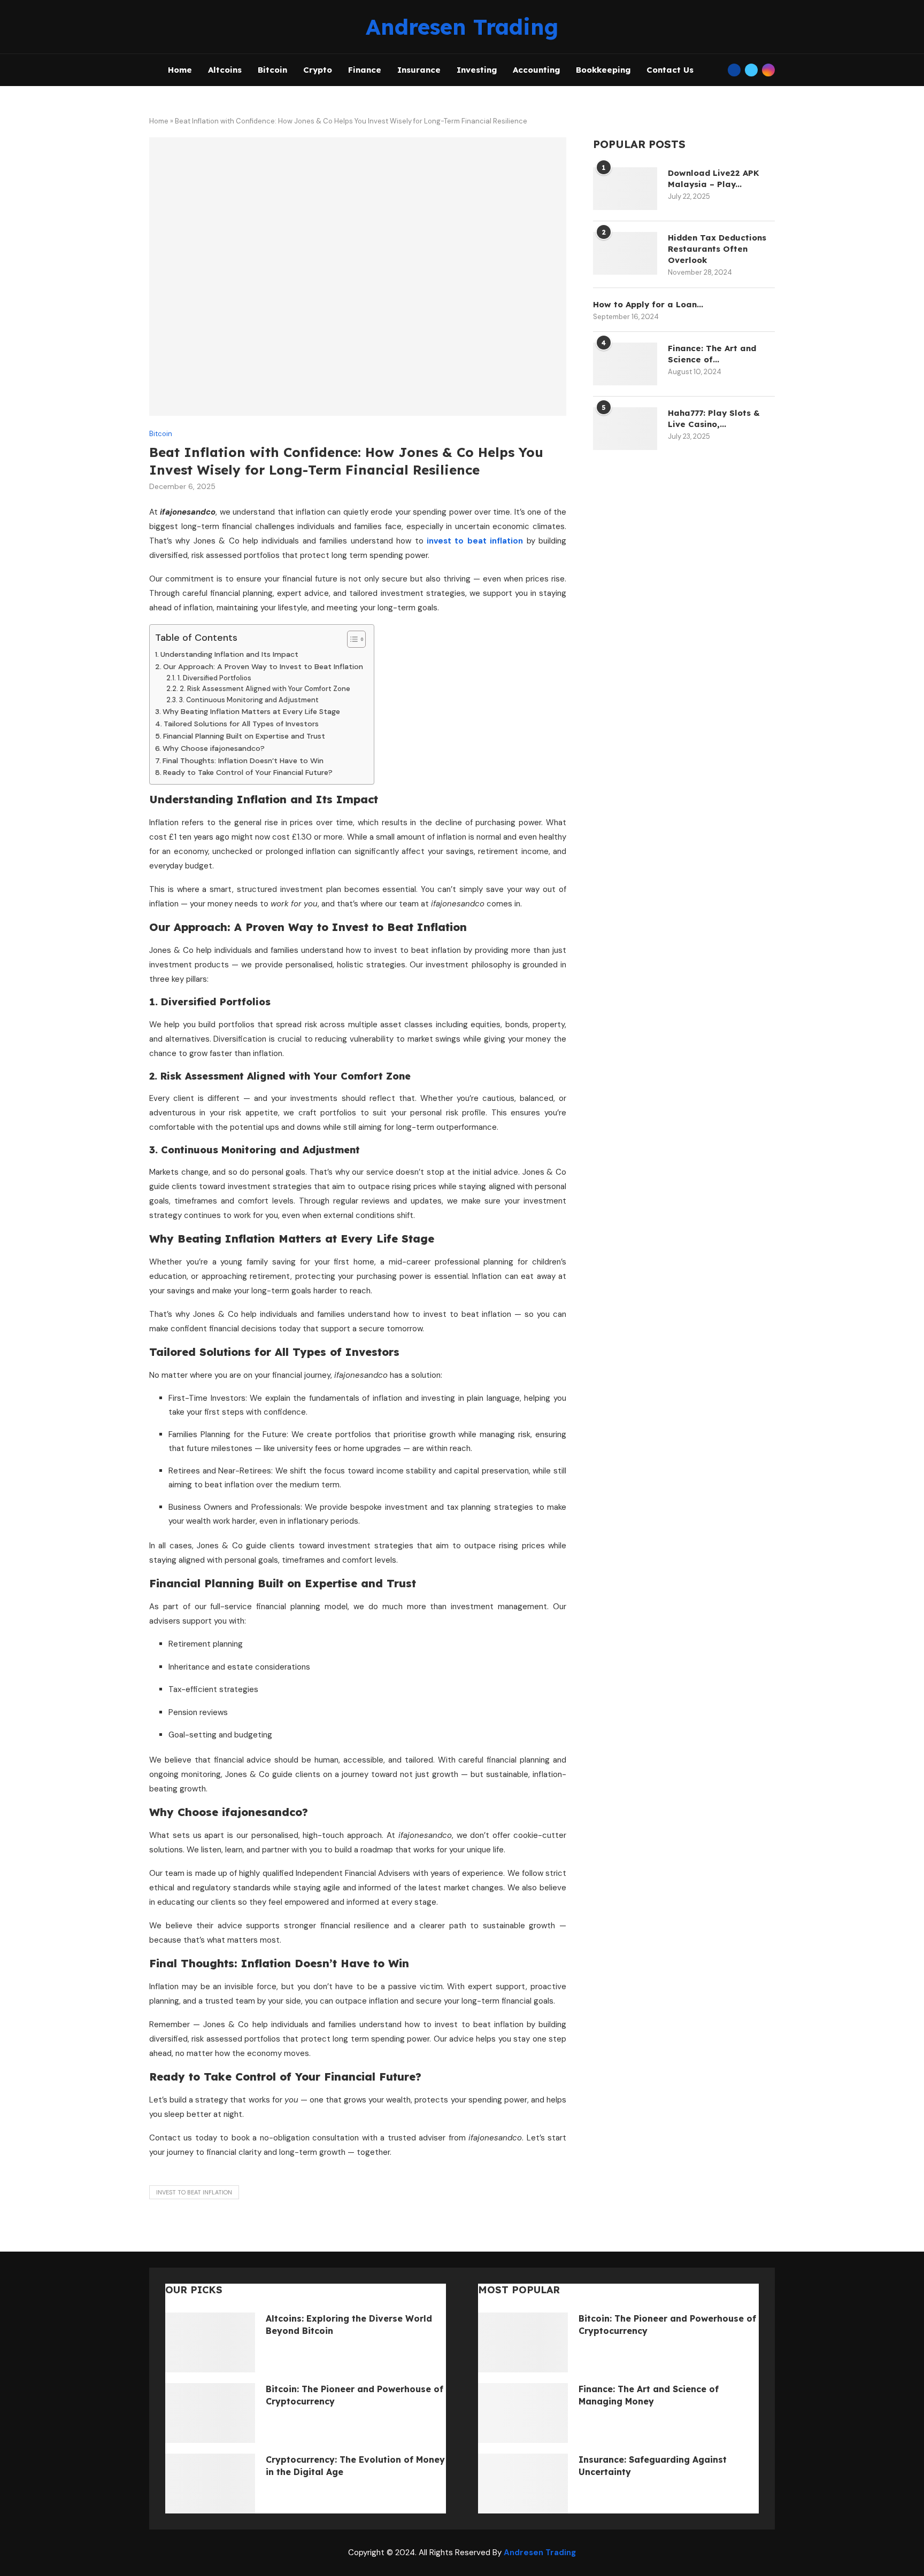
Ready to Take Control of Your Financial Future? (248, 772)
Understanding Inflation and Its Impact (229, 654)
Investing (477, 70)
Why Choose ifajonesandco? (214, 748)
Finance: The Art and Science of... (712, 354)
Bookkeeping (603, 70)
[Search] (717, 70)
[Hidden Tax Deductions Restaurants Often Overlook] (625, 253)
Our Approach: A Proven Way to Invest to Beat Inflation (263, 666)
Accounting (536, 70)
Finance (365, 70)
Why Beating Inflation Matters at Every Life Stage (251, 711)
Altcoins (225, 70)
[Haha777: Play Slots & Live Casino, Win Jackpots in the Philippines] (625, 429)
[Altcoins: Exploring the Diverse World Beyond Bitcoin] (210, 2342)
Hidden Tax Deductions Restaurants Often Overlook (717, 249)
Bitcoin (272, 70)
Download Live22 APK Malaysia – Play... (714, 179)
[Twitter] (751, 70)
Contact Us (670, 70)
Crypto (318, 70)
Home (180, 70)
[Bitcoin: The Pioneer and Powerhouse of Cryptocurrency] (210, 2413)
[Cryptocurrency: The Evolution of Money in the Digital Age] (210, 2484)
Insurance (419, 70)
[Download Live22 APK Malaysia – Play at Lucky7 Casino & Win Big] (625, 189)
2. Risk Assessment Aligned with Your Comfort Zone (265, 689)
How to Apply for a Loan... (648, 304)
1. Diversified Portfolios (214, 678)
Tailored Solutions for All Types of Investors (241, 724)
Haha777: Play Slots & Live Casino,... (714, 418)
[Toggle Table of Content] (351, 639)
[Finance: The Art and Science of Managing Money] (625, 364)
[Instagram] (768, 70)
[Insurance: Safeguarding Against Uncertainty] (523, 2484)
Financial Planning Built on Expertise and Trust (244, 736)
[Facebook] (734, 70)
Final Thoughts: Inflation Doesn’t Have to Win (243, 761)
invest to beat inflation (194, 2192)
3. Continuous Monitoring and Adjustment (249, 700)
